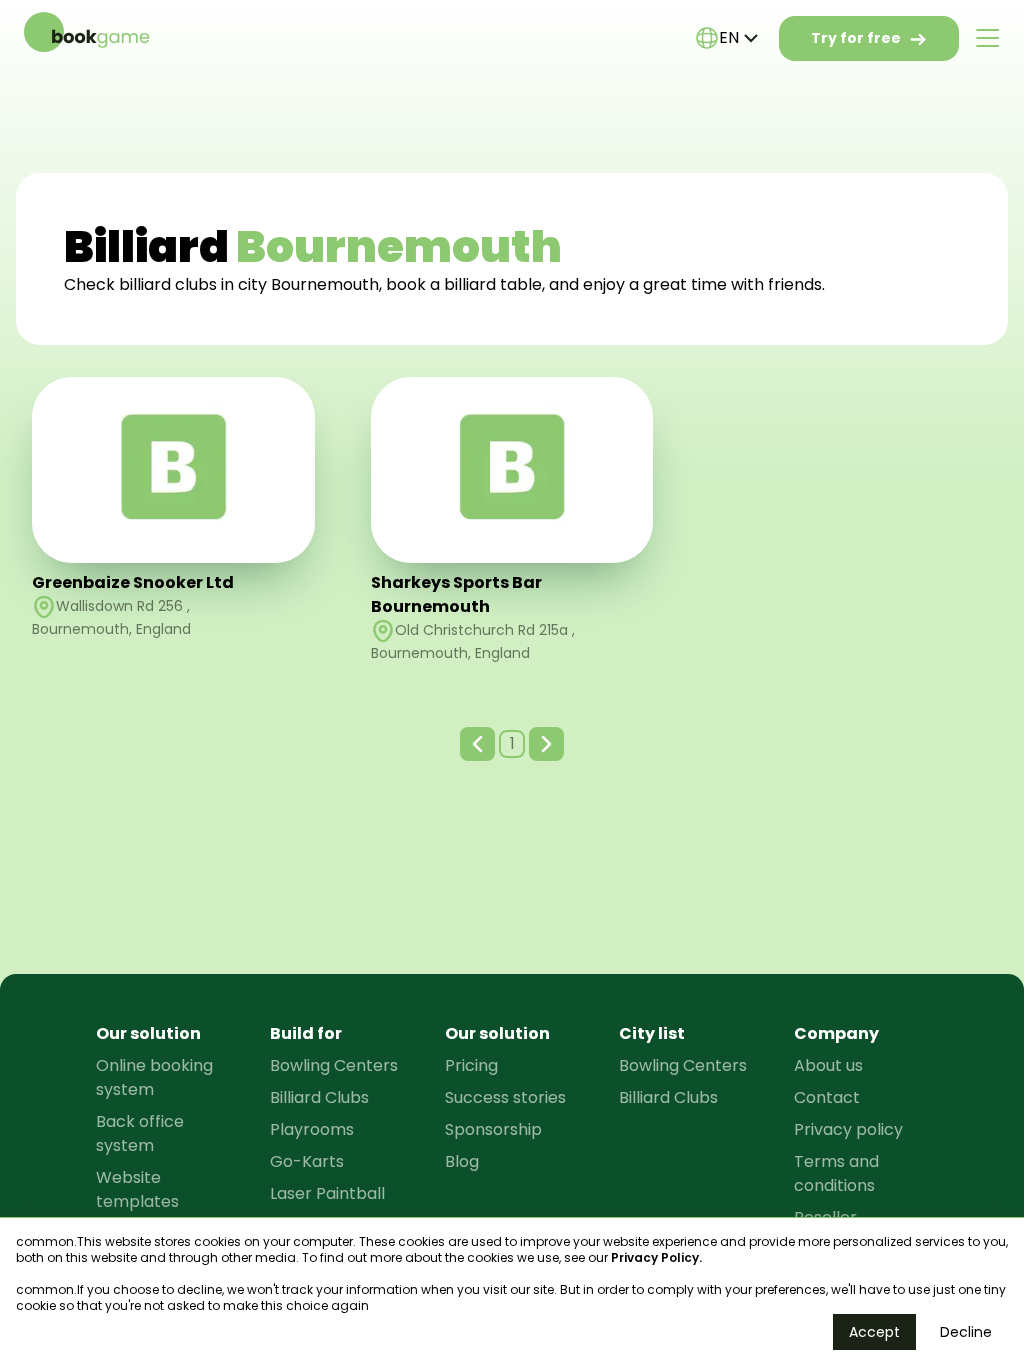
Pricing (471, 1065)
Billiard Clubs (319, 1097)
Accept (874, 1332)
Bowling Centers (334, 1065)
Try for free (856, 38)
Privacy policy (848, 1129)
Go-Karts (307, 1161)
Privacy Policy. (656, 1257)
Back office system (140, 1133)
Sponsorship (493, 1129)
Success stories (505, 1097)
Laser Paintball (327, 1193)
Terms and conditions (836, 1173)
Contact (827, 1097)
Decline (966, 1332)
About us (828, 1065)
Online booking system (154, 1077)
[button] (477, 744)
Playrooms (312, 1129)
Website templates (137, 1189)
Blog (462, 1161)
